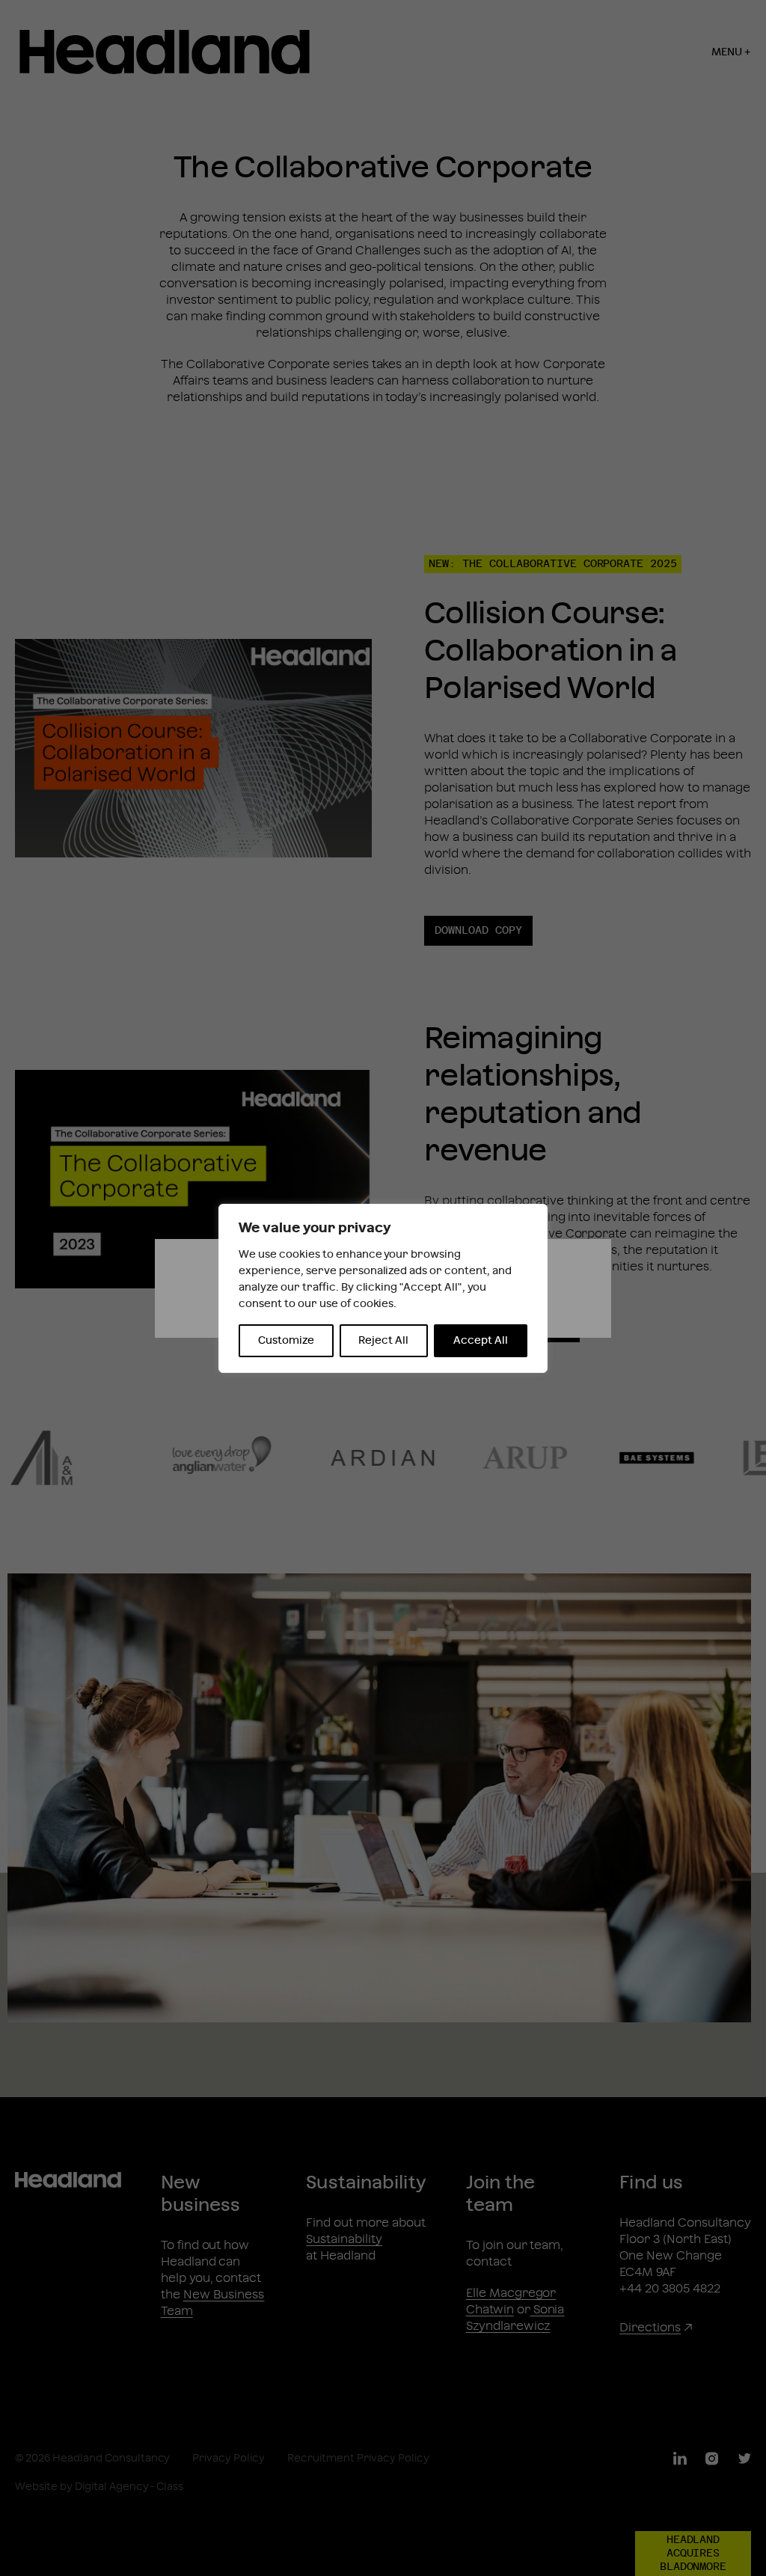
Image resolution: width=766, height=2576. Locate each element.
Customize (286, 1341)
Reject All (383, 1341)
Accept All (481, 1341)
